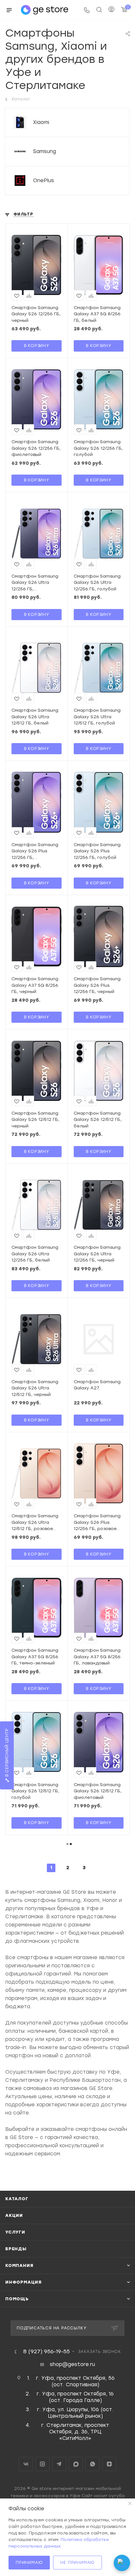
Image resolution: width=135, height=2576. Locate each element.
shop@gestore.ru (72, 2364)
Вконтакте (26, 2464)
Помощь (17, 2299)
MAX (76, 2464)
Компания (19, 2265)
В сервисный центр (7, 1753)
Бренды (16, 2249)
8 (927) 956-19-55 (47, 2352)
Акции (14, 2215)
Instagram (42, 2464)
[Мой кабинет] (111, 10)
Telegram (59, 2464)
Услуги (15, 2232)
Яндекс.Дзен (109, 2464)
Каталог (17, 2199)
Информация (23, 2282)
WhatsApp (93, 2464)
